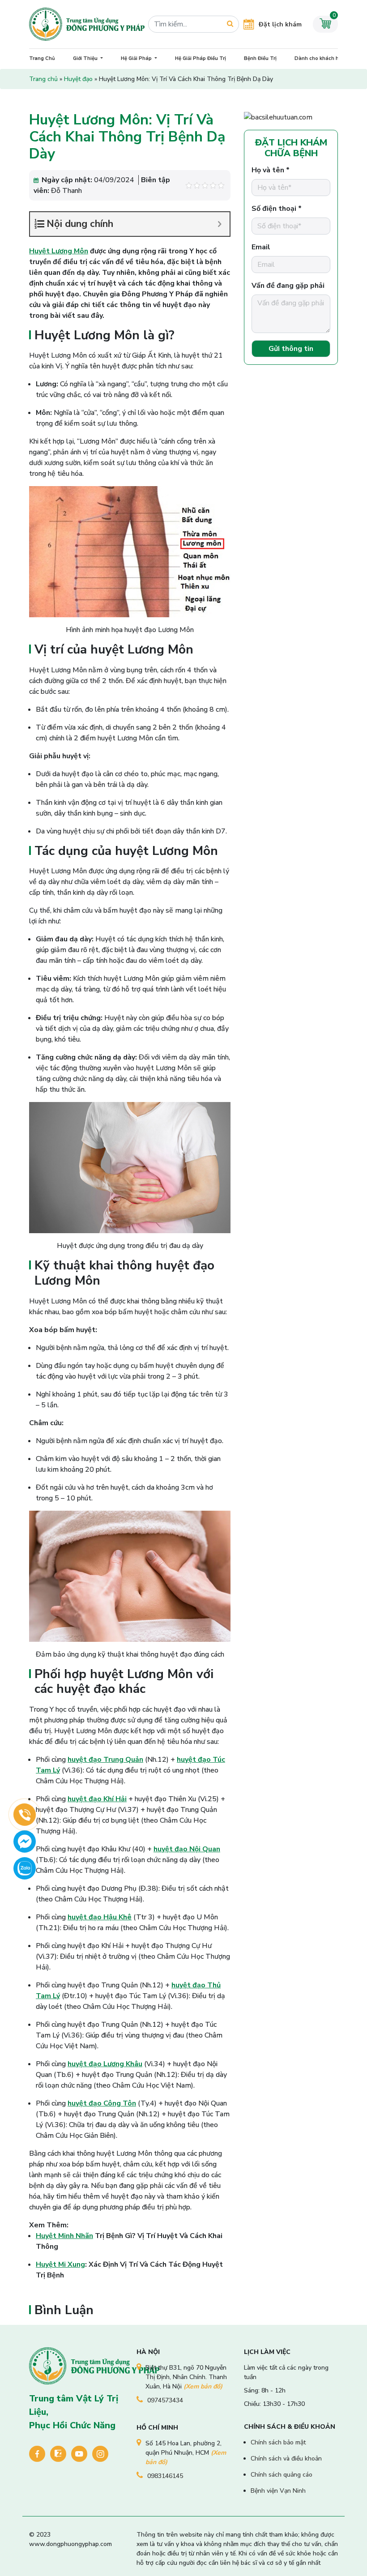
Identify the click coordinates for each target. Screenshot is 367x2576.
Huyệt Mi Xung (60, 2264)
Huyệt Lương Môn (59, 251)
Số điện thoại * (277, 209)
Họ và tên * (271, 170)
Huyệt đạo (78, 79)
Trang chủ (43, 79)
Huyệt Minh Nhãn (64, 2236)
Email (261, 247)
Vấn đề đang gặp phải (288, 286)
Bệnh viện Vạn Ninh (278, 2491)
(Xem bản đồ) (203, 2386)
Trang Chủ (42, 58)
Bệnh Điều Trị (260, 58)
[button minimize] (220, 224)
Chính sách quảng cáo (282, 2475)
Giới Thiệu (86, 58)
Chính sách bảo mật (278, 2442)
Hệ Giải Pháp (137, 58)
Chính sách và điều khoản (286, 2459)
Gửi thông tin (291, 349)
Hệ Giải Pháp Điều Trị (201, 58)
